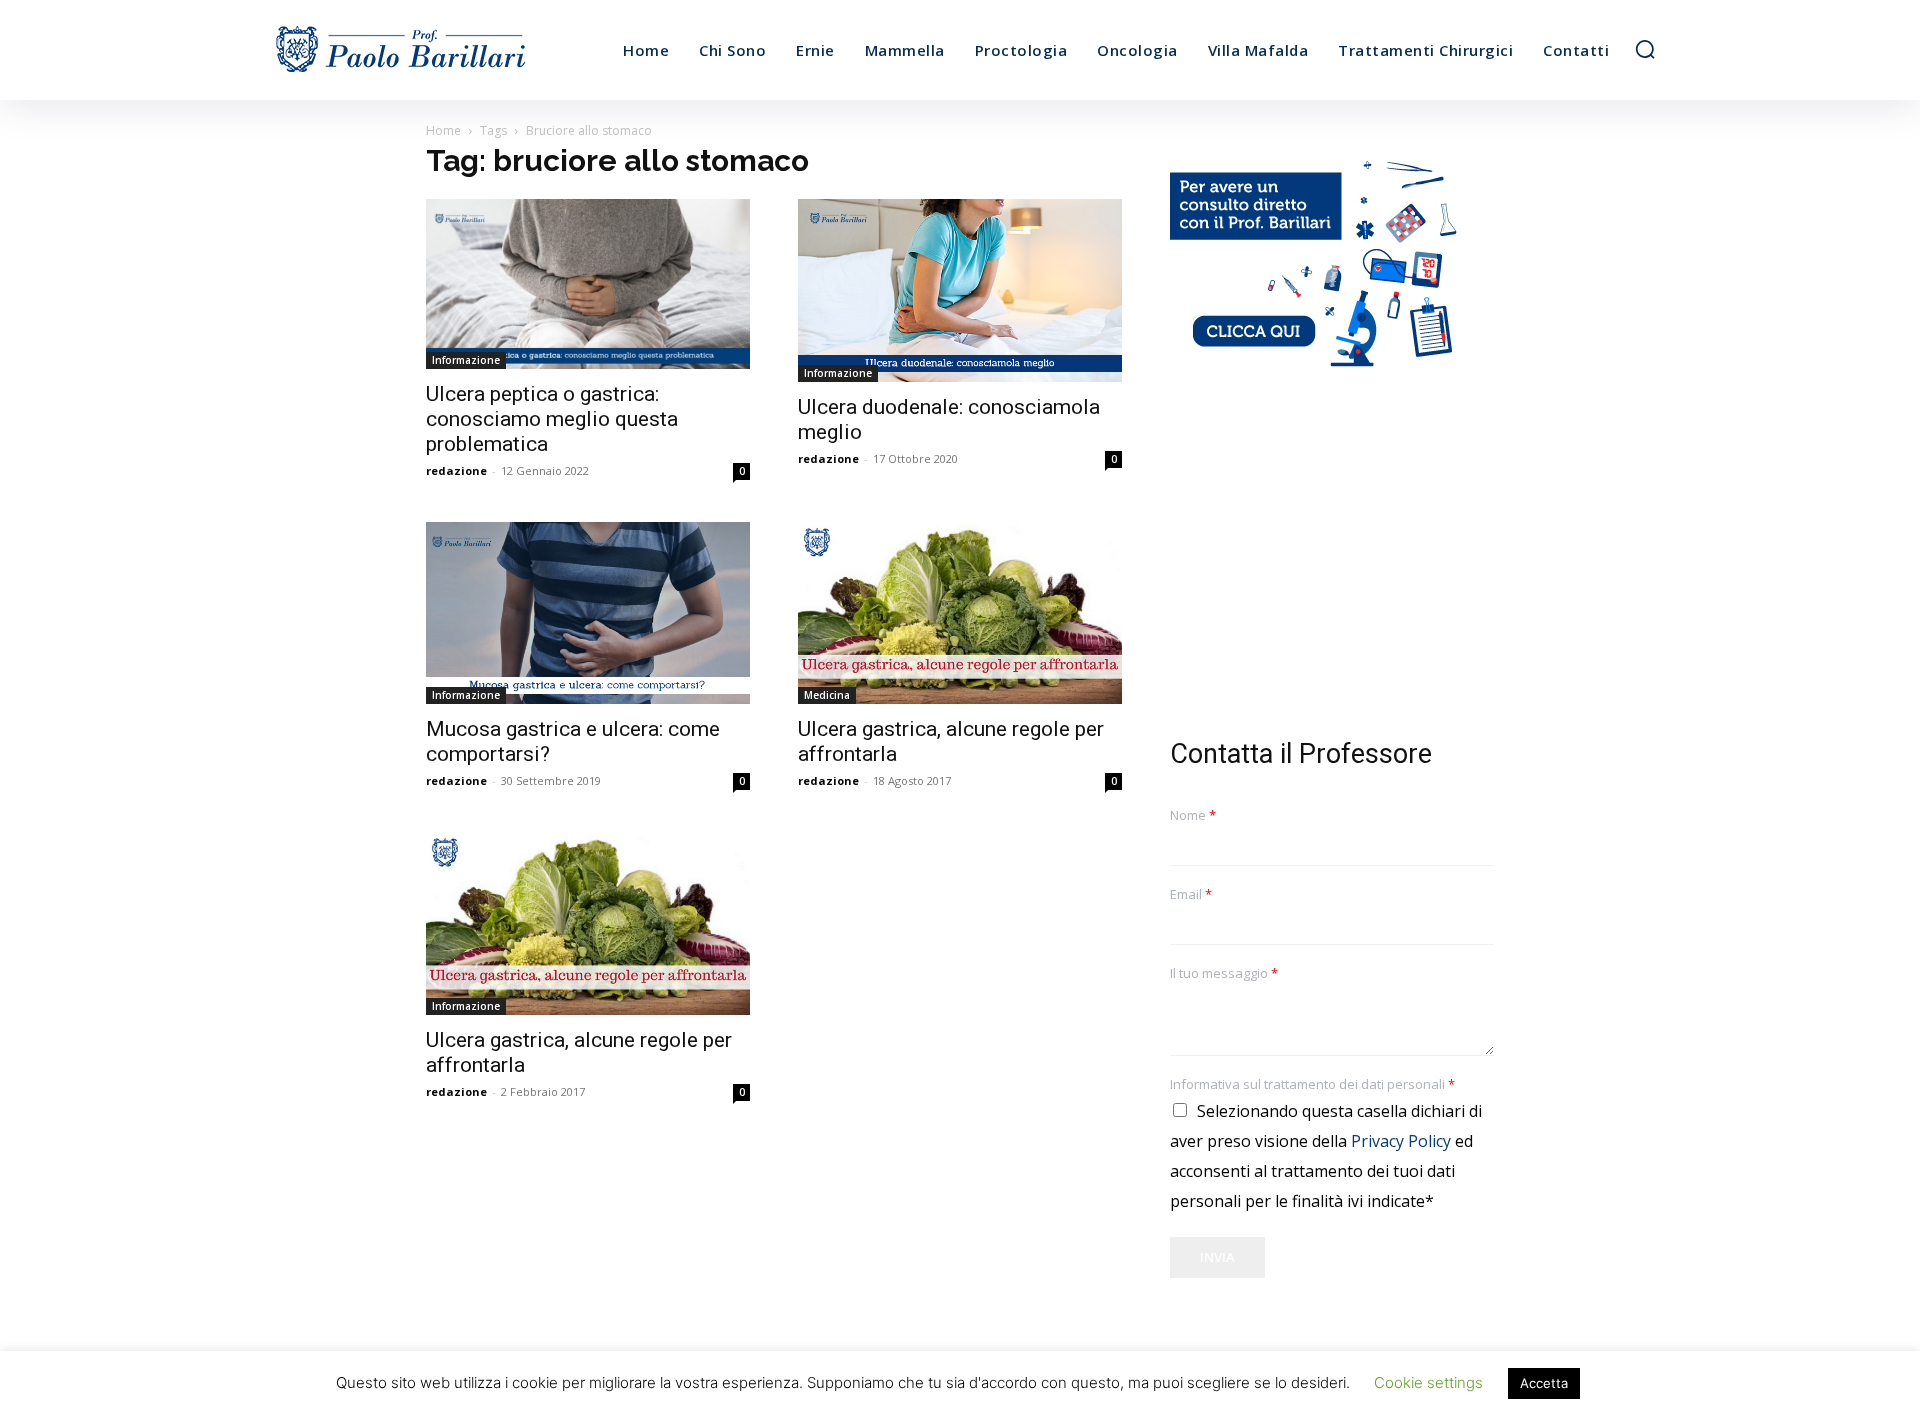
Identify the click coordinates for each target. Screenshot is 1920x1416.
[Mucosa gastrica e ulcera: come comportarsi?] (588, 613)
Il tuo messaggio (1224, 973)
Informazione (466, 360)
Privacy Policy (1401, 1141)
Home (443, 130)
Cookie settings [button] (1428, 1382)
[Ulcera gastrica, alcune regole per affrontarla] (960, 613)
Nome (1193, 815)
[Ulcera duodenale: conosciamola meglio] (960, 290)
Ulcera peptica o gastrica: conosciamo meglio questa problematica (552, 419)
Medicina (827, 695)
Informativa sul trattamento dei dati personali (1312, 1084)
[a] (438, 50)
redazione (456, 470)
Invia (1217, 1257)
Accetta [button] (1544, 1383)
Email (1191, 894)
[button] (1645, 49)
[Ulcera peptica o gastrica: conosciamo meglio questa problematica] (588, 284)
